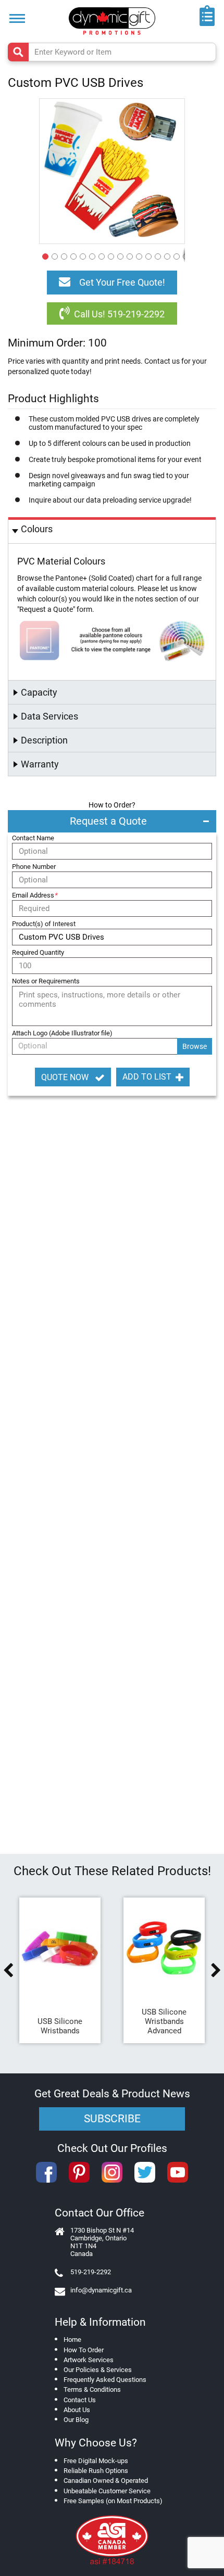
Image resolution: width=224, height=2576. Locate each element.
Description (44, 740)
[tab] (112, 530)
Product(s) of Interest (44, 924)
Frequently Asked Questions (105, 2380)
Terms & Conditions (92, 2389)
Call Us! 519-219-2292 (119, 314)
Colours (37, 529)
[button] (44, 255)
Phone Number (34, 867)
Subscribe (112, 2119)
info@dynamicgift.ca (101, 2290)
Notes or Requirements (46, 981)
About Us (77, 2410)
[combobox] (112, 52)
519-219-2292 (91, 2272)
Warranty (40, 764)
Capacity (39, 692)
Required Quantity (38, 952)
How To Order (84, 2350)
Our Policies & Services (98, 2370)
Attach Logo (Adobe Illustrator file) (62, 1033)
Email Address (35, 895)
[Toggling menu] (17, 18)
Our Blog (76, 2420)
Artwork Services (89, 2360)
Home (72, 2340)
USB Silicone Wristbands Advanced (164, 2021)
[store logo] (112, 21)
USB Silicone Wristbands (60, 2026)
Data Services (49, 716)
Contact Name (33, 838)
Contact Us (80, 2400)
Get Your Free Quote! (122, 282)
